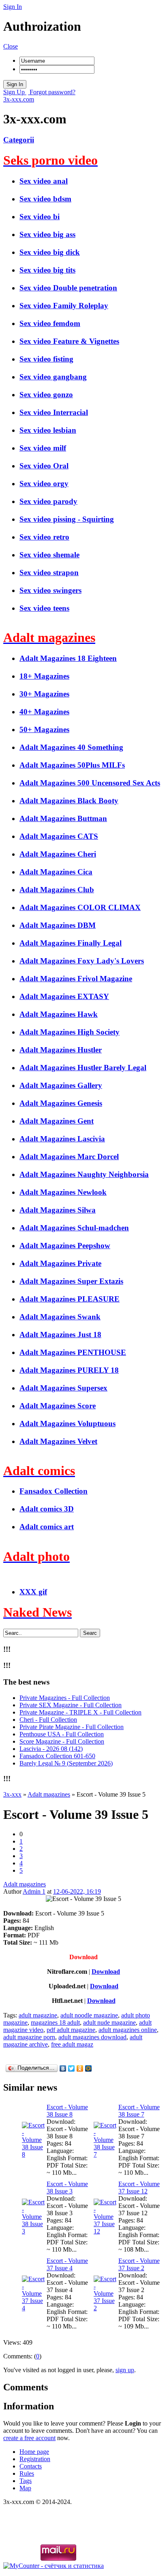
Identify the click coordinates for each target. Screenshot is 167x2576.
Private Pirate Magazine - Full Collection (72, 1727)
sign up (125, 2370)
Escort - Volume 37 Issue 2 (139, 2264)
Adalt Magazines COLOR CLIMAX (80, 907)
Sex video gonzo (46, 395)
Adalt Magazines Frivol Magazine (76, 979)
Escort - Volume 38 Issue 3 (67, 2188)
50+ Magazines (44, 729)
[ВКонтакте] (63, 2068)
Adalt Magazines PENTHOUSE (73, 1352)
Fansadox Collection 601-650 (57, 1756)
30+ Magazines (44, 694)
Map (25, 2488)
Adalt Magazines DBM (58, 925)
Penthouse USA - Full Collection (62, 1734)
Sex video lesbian (48, 430)
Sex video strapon (49, 573)
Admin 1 (34, 1891)
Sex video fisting (46, 359)
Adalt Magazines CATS (59, 836)
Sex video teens (44, 608)
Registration (35, 2459)
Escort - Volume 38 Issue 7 (139, 2111)
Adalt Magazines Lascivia (62, 1139)
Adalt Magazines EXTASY (64, 996)
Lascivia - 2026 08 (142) (51, 1749)
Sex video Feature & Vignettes (69, 341)
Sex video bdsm (45, 199)
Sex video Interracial (54, 412)
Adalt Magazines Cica (56, 872)
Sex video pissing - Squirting (67, 519)
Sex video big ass (47, 234)
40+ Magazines (44, 712)
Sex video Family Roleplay (64, 306)
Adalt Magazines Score (58, 1406)
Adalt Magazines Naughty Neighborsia (84, 1174)
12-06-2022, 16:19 (77, 1891)
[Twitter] (72, 2068)
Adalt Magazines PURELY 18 (69, 1370)
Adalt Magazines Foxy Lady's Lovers (82, 961)
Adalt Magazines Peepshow (65, 1246)
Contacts (31, 2466)
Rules (27, 2473)
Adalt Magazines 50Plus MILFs (72, 765)
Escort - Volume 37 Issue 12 (139, 2188)
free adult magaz (72, 2044)
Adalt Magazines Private (60, 1263)
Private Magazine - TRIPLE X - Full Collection (80, 1712)
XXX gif (33, 1592)
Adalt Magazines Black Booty (69, 801)
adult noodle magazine (89, 2015)
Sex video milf (43, 448)
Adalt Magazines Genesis (61, 1103)
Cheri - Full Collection (48, 1720)
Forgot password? (52, 92)
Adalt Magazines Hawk (59, 1014)
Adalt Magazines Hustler (61, 1050)
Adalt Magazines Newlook (63, 1192)
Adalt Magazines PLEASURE (70, 1299)
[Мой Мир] (89, 2068)
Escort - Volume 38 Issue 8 (67, 2111)
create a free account (29, 2438)
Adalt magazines (25, 1884)
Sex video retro (44, 537)
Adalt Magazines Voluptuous (67, 1423)
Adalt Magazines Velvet (58, 1441)
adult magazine (38, 2015)
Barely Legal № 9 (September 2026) (66, 1763)
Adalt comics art (47, 1527)
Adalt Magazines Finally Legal (71, 943)
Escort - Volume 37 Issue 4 (67, 2264)
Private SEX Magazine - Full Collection (71, 1705)
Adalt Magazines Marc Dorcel (69, 1157)
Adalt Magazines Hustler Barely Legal (83, 1068)
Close (11, 46)
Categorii (19, 140)
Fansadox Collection (54, 1491)
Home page (34, 2452)
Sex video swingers (50, 590)
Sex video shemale (49, 555)
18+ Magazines (44, 676)
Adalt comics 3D (47, 1509)
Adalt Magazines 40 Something (71, 747)
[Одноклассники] (80, 2068)
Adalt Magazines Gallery (61, 1085)
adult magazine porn (29, 2037)
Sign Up (15, 92)
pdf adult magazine (71, 2030)
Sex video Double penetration (68, 288)
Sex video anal (44, 181)
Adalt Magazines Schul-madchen (74, 1228)
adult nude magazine (109, 2022)
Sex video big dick (50, 252)
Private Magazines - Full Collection (65, 1698)
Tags (26, 2481)
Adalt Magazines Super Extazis (71, 1281)
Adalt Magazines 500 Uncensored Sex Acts (90, 783)
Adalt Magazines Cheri (58, 854)
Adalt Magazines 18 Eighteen (68, 658)
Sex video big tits (47, 270)
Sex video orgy (44, 484)
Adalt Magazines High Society (70, 1032)
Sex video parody (48, 501)
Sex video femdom (50, 323)
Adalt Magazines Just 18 (60, 1335)
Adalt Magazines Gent (57, 1121)
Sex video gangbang (53, 377)
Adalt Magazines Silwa (58, 1210)
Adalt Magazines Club (57, 890)
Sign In (13, 7)
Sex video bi (40, 217)
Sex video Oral (44, 466)
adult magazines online (128, 2030)
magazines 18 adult (55, 2022)
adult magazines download (92, 2037)
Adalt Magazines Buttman (63, 818)
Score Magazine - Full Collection (62, 1741)
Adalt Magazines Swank (60, 1317)
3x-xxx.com (19, 99)
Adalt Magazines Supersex (63, 1388)
